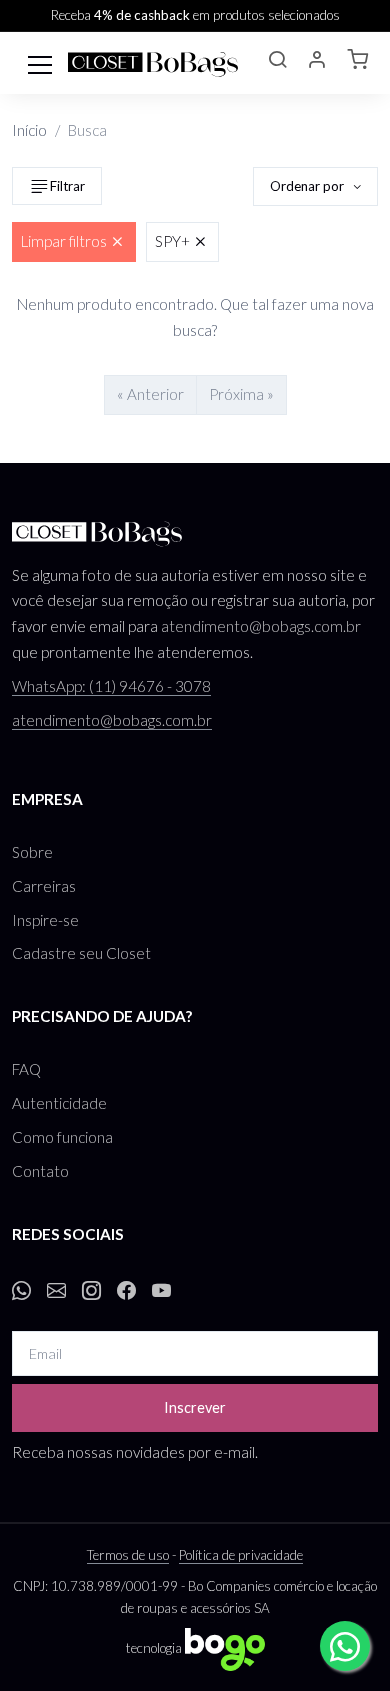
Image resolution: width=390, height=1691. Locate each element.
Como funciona (62, 1137)
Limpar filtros (64, 241)
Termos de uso (128, 1555)
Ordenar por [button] (308, 186)
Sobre (32, 852)
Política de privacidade (241, 1555)
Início (29, 130)
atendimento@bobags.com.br (261, 626)
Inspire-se (45, 920)
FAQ (26, 1069)
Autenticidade (59, 1103)
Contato (40, 1171)
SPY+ (172, 241)
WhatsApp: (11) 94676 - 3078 (111, 686)
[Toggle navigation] (40, 63)
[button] (277, 62)
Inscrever (195, 1407)
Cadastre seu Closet (81, 953)
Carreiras (44, 886)
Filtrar (67, 186)
